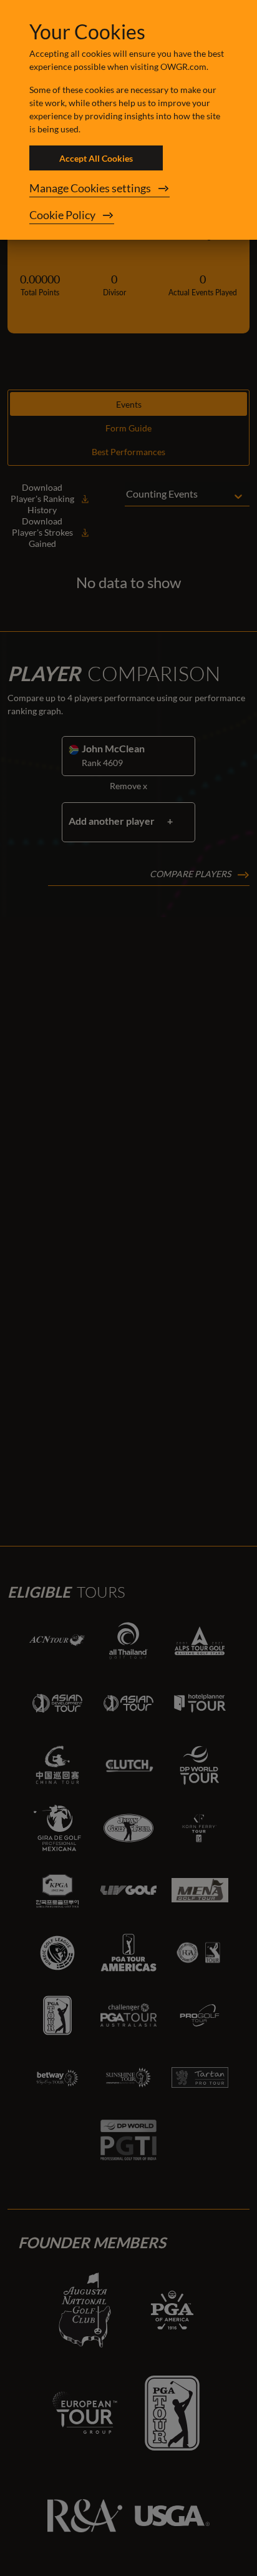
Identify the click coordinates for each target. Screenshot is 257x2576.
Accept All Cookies (96, 158)
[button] (128, 189)
